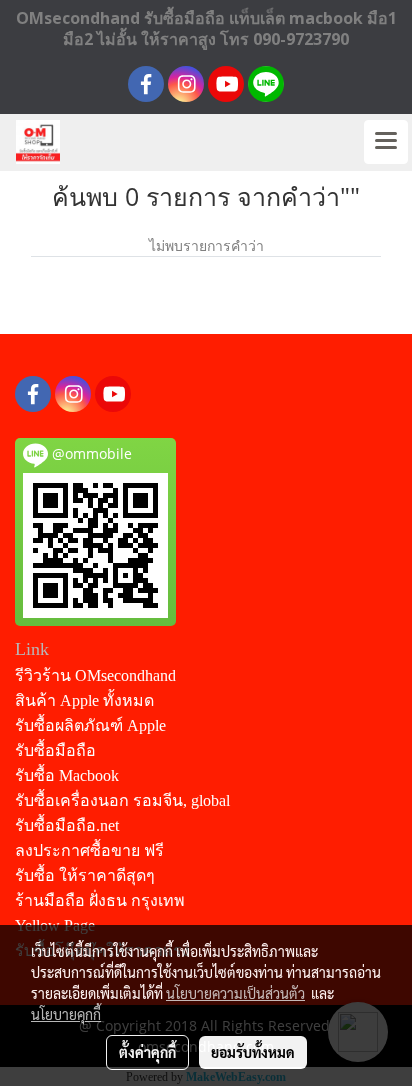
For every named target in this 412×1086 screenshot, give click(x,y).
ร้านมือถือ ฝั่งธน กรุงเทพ (100, 900)
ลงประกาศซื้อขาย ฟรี (89, 850)
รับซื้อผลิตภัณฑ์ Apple (90, 725)
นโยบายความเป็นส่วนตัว (235, 993)
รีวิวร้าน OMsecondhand (95, 675)
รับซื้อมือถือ (55, 750)
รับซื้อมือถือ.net (67, 825)
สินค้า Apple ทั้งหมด (84, 700)
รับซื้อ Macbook (67, 775)
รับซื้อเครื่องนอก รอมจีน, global (122, 800)
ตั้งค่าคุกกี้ (147, 1052)
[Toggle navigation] (386, 142)
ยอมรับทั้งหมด (253, 1052)
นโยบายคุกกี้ (66, 1014)
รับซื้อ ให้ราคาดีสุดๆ (85, 875)
